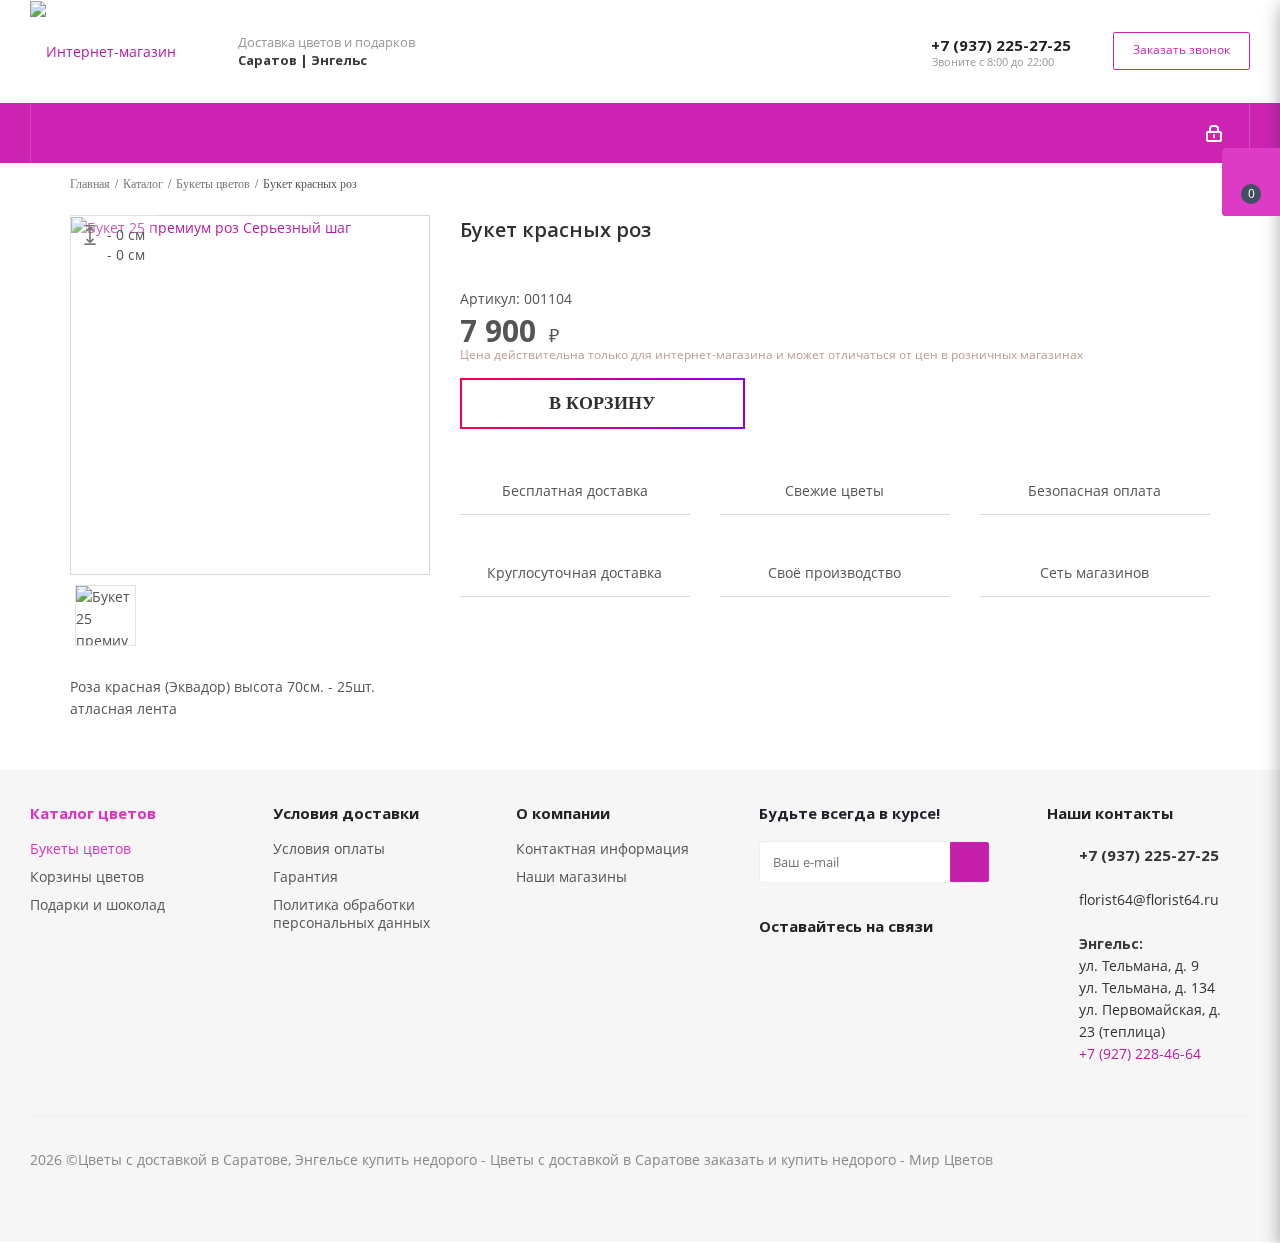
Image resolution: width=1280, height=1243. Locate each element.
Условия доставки (346, 813)
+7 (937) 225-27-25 (1001, 45)
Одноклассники (829, 972)
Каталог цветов (93, 813)
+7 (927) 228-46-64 (1140, 1053)
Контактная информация (602, 848)
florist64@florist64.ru (1149, 899)
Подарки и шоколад (97, 904)
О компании (563, 813)
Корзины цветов (87, 876)
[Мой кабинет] (1214, 133)
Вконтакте (779, 972)
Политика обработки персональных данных (351, 913)
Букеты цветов (80, 848)
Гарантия (305, 876)
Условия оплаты (329, 848)
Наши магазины (571, 876)
